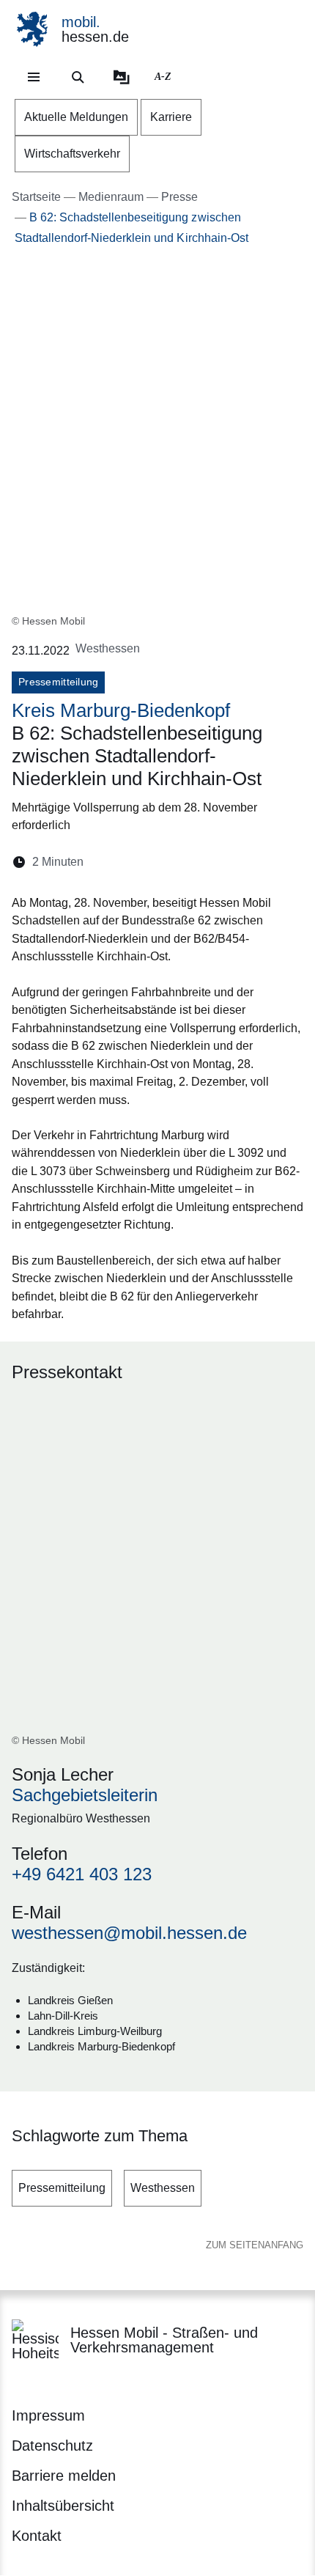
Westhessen (163, 2188)
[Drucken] (221, 862)
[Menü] (34, 77)
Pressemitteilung (62, 2188)
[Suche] (78, 77)
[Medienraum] (122, 77)
